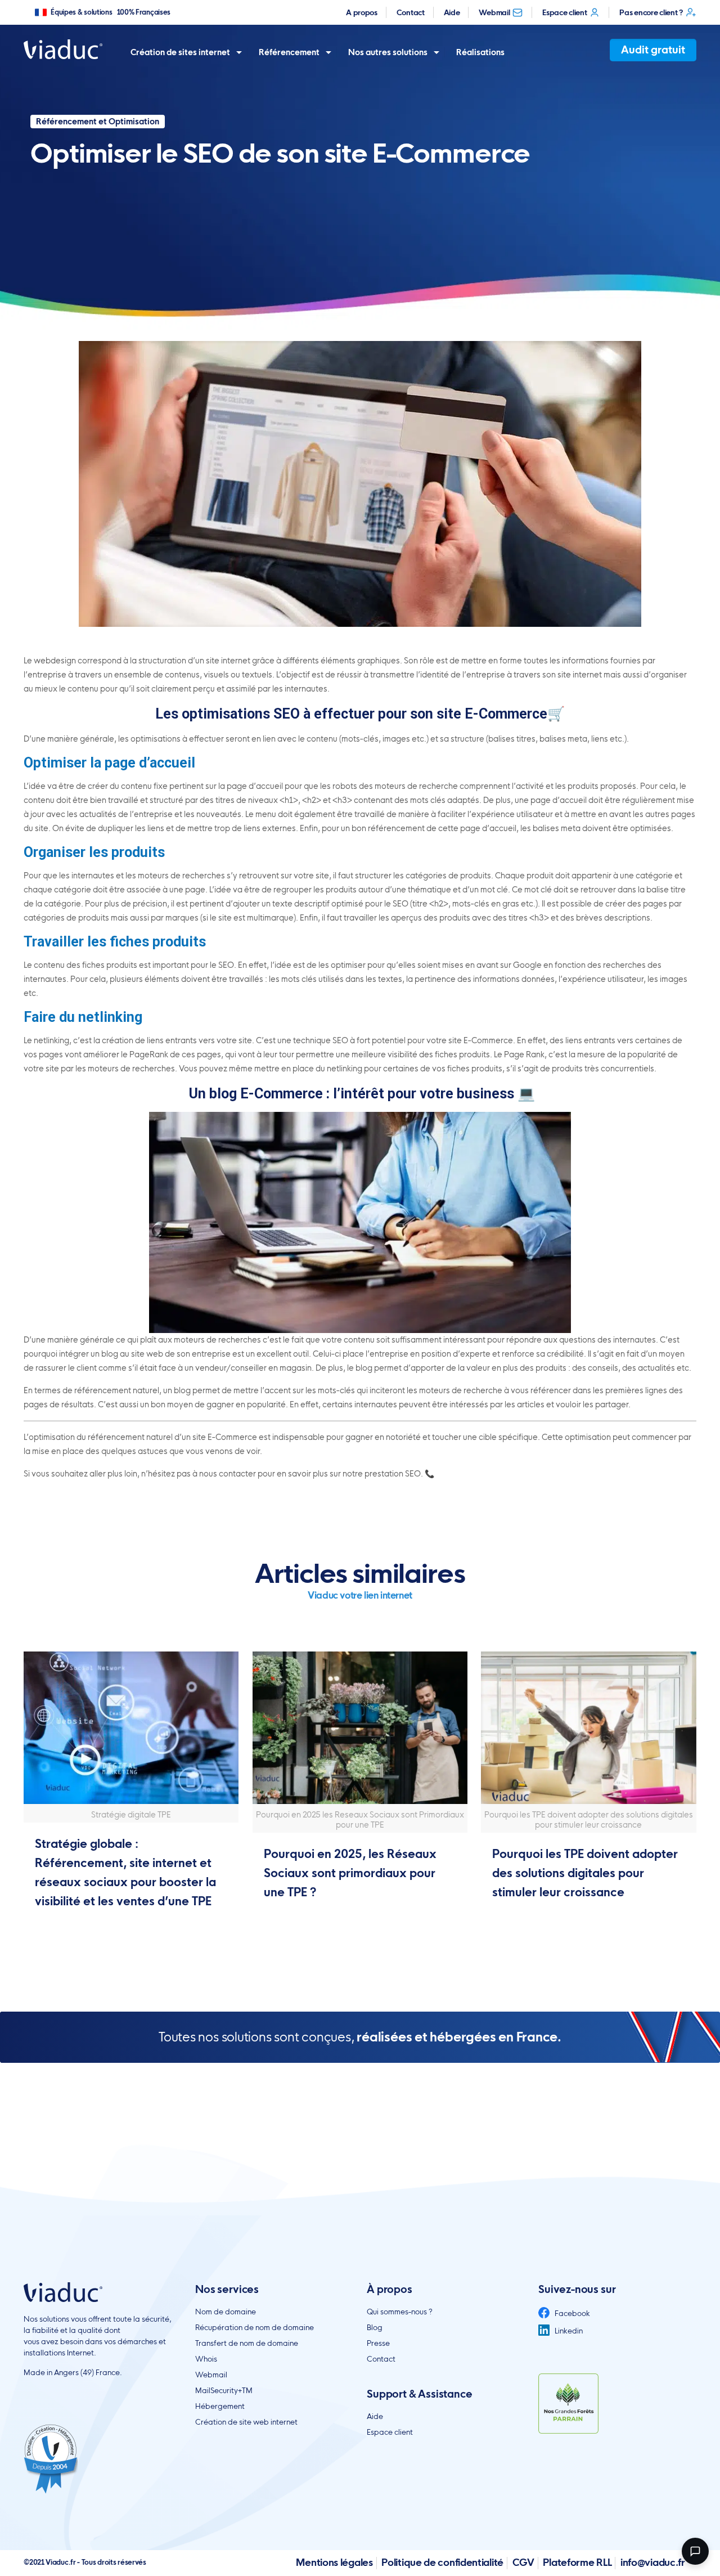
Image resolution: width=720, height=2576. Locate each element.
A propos (362, 12)
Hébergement (220, 2406)
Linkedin (568, 2331)
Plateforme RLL (577, 2562)
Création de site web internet (246, 2422)
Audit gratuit (653, 50)
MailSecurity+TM (224, 2390)
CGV (523, 2562)
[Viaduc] (63, 49)
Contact (411, 12)
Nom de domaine (226, 2312)
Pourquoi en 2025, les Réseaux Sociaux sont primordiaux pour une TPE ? (350, 1873)
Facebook (571, 2313)
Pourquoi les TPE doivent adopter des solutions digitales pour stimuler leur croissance (585, 1873)
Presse (378, 2343)
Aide (452, 12)
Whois (206, 2359)
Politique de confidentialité (442, 2562)
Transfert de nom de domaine (247, 2343)
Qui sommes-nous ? (400, 2312)
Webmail (494, 12)
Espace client (564, 12)
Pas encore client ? (651, 12)
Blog (375, 2327)
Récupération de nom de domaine (255, 2327)
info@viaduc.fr (653, 2562)
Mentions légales (334, 2562)
